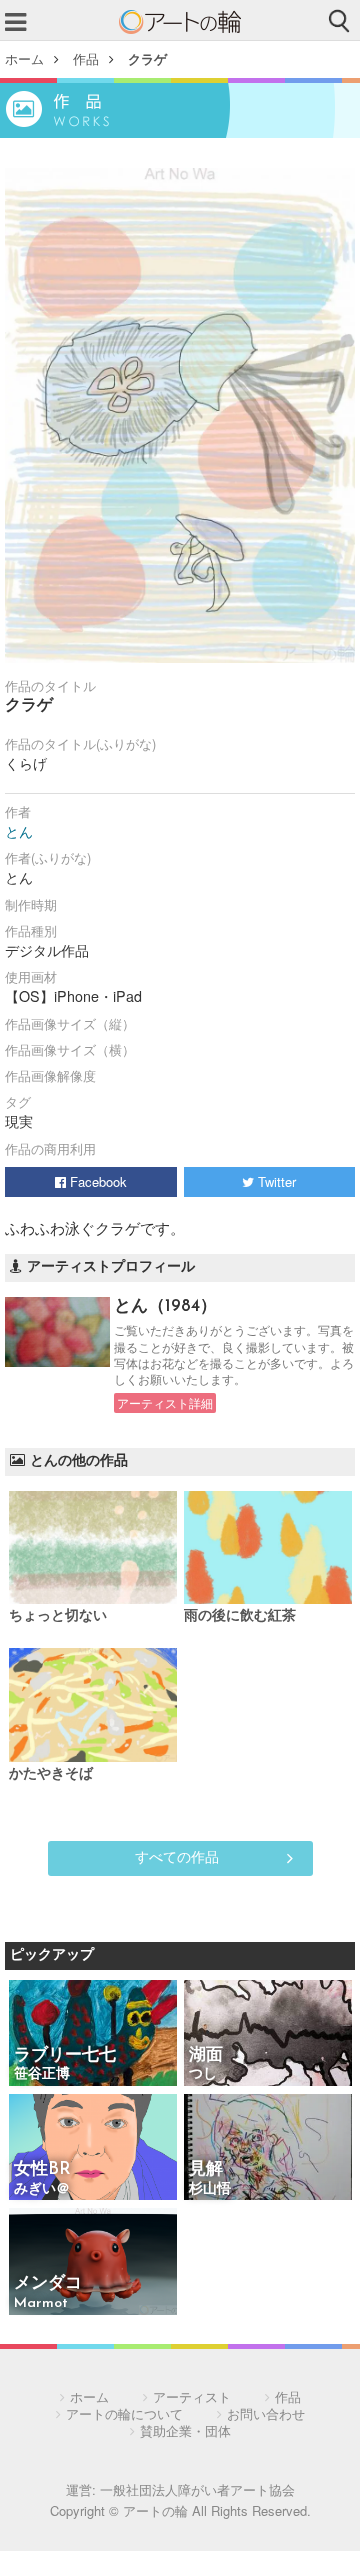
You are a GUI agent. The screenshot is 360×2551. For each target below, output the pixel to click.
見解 (206, 2169)
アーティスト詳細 (165, 1403)
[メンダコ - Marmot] (93, 2262)
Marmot (41, 2303)
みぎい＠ (42, 2189)
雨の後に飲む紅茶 (240, 1616)
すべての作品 (177, 1856)
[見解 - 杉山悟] (268, 2148)
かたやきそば (51, 1774)
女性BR (42, 2169)
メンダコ (48, 2283)
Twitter (275, 1181)
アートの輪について (124, 2413)
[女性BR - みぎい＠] (93, 2148)
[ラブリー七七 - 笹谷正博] (93, 2034)
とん (19, 831)
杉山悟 (210, 2189)
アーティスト (192, 2396)
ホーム (24, 58)
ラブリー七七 (65, 2055)
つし (203, 2074)
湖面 (206, 2055)
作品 (86, 58)
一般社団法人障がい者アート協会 (197, 2489)
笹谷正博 (42, 2074)
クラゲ (147, 58)
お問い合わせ (266, 2413)
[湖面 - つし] (268, 2034)
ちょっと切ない (58, 1616)
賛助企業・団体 (185, 2430)
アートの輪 (180, 22)
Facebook (96, 1181)
